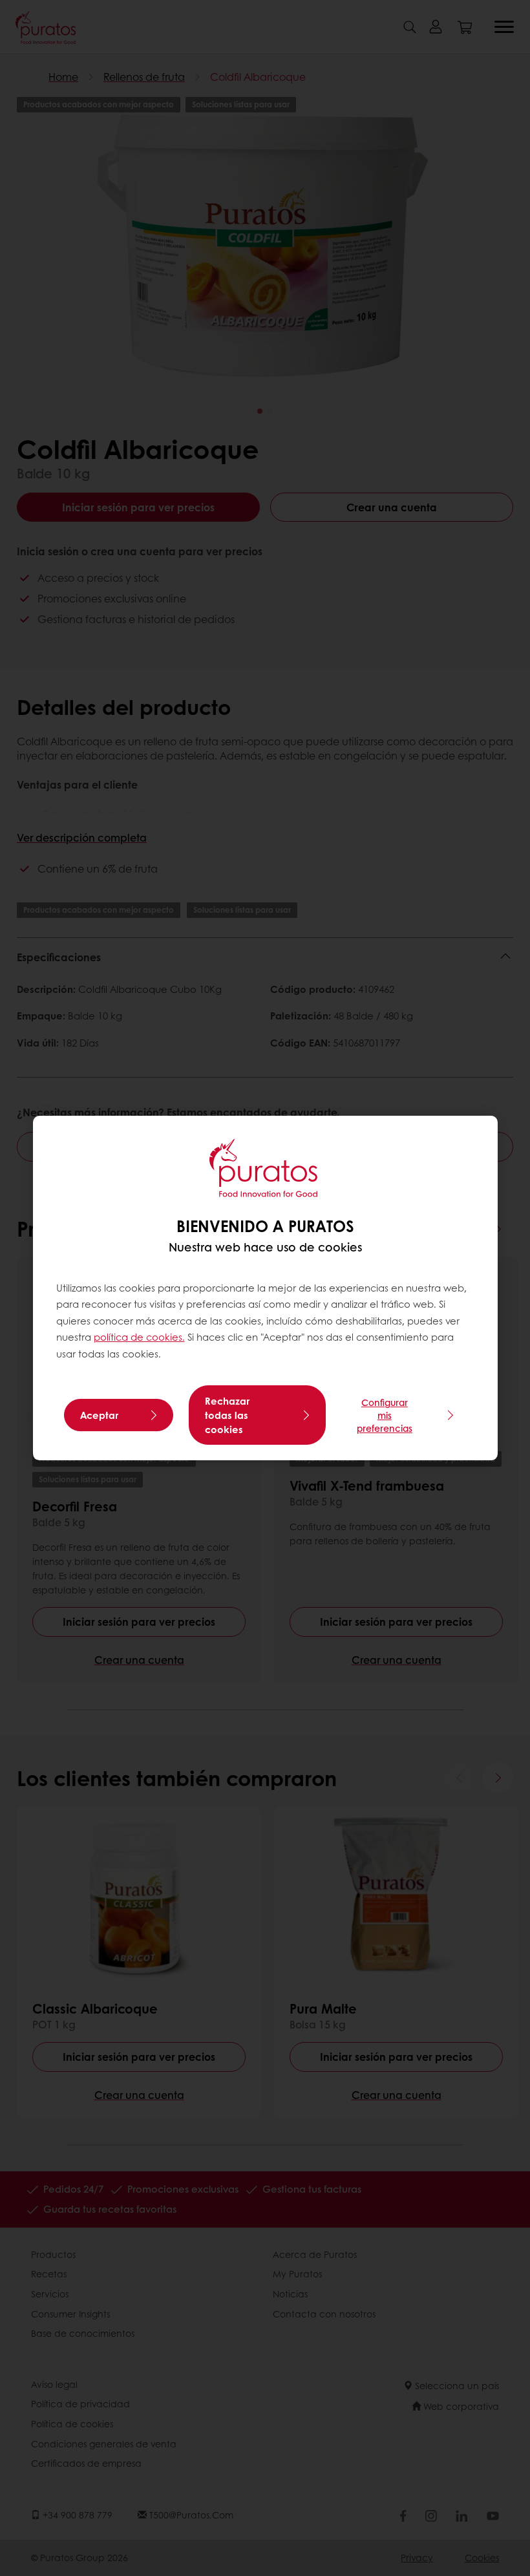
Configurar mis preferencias (385, 1415)
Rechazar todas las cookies (227, 1415)
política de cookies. (139, 1337)
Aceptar (99, 1415)
